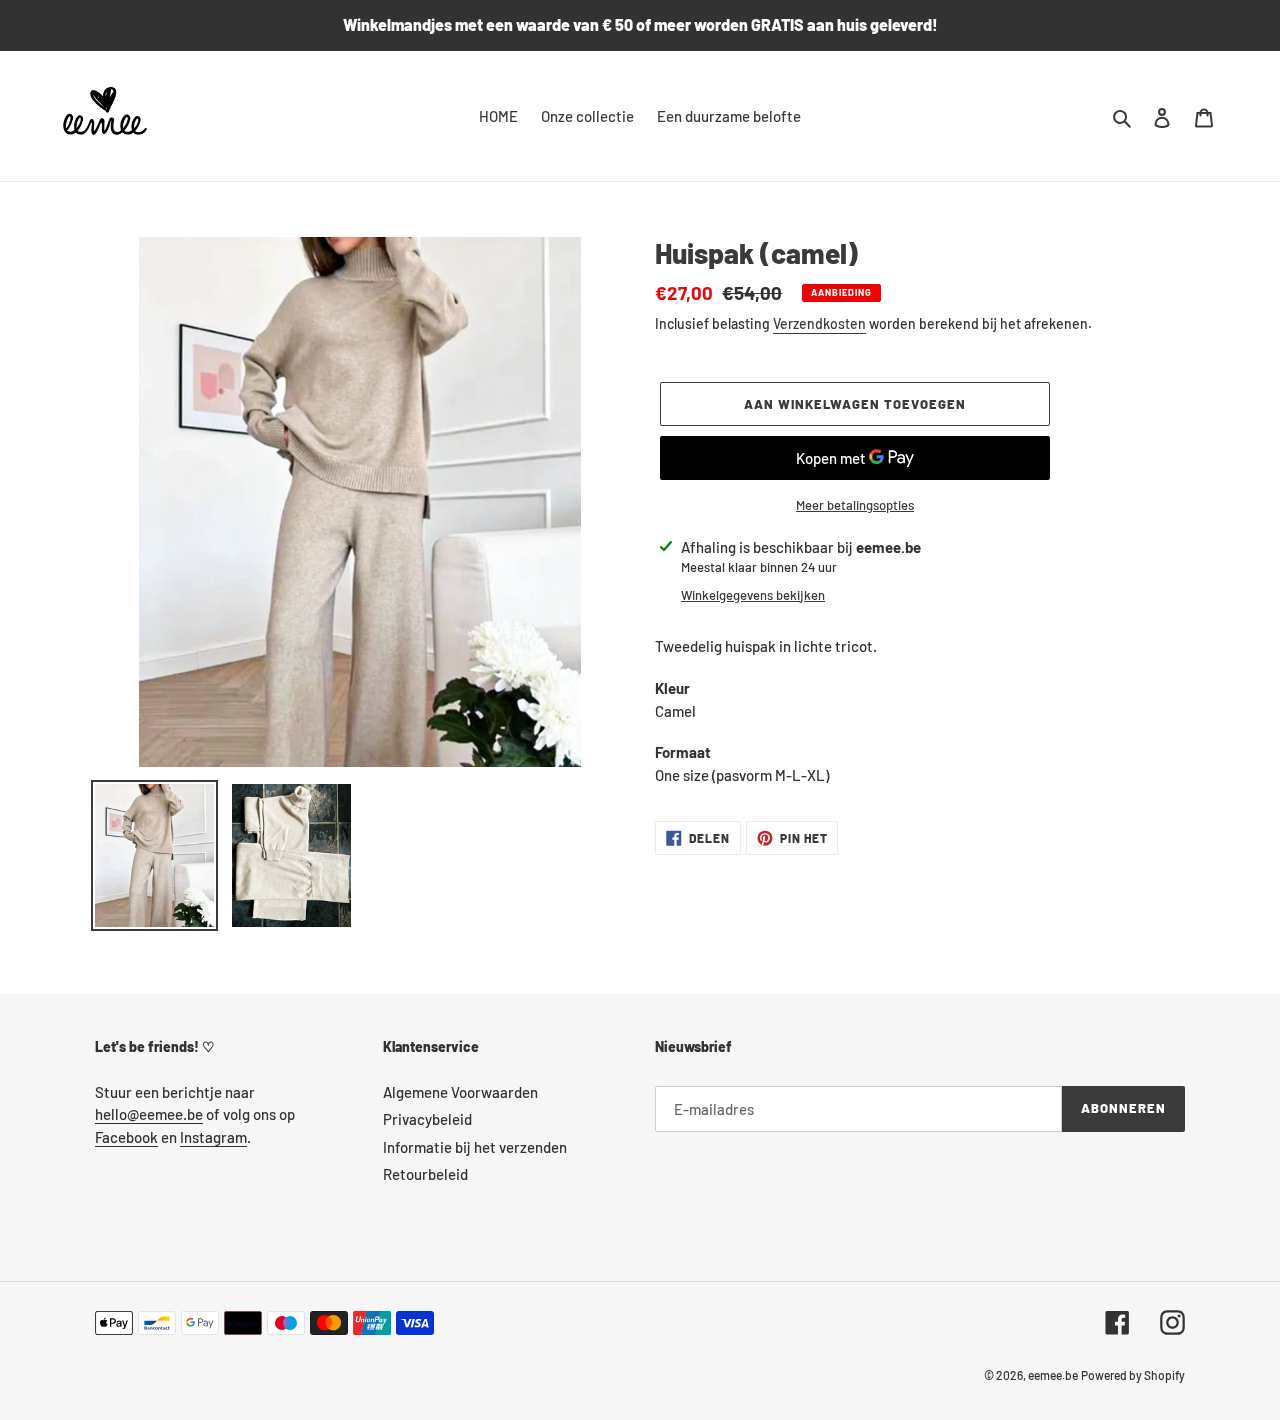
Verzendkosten (819, 323)
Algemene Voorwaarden (460, 1092)
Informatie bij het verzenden (475, 1147)
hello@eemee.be (149, 1114)
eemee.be (1053, 1375)
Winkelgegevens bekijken (753, 595)
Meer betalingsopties (855, 505)
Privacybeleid (427, 1119)
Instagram (213, 1137)
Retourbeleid (425, 1174)
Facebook (126, 1137)
